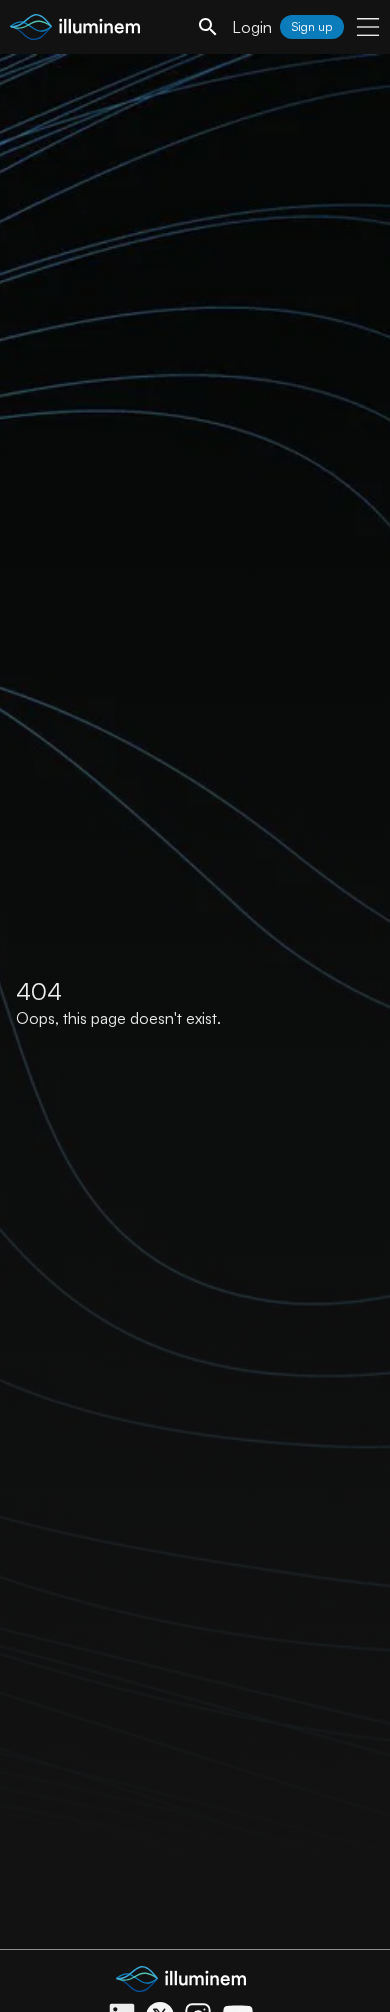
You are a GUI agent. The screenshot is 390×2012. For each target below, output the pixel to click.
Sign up (312, 26)
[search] (208, 27)
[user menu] (368, 27)
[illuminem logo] (75, 29)
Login (252, 27)
